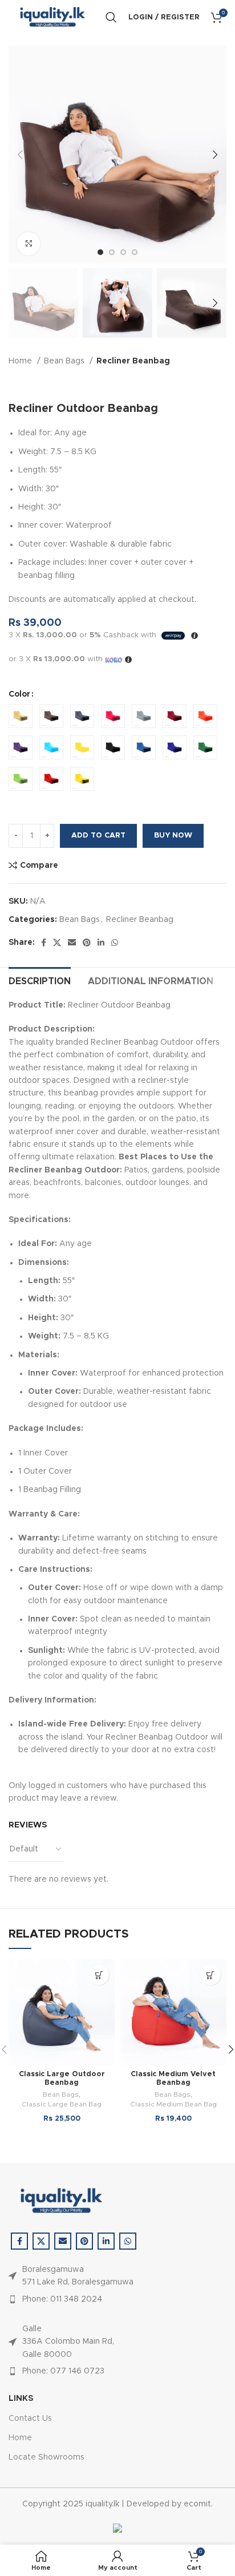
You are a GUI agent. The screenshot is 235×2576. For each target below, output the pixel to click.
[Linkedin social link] (101, 943)
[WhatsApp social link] (115, 943)
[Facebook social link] (44, 943)
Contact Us (30, 2419)
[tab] (40, 980)
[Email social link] (72, 943)
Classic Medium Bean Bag (173, 2104)
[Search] (111, 17)
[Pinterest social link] (87, 943)
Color (19, 694)
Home (21, 361)
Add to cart (98, 836)
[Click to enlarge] (29, 244)
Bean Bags (65, 361)
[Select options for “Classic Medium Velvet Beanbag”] (211, 1975)
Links (21, 2399)
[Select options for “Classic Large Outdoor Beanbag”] (99, 1975)
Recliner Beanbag (133, 361)
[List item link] (71, 2299)
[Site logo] (51, 17)
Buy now (173, 836)
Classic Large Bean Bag (62, 2104)
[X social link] (57, 943)
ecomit (197, 2504)
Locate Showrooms (46, 2457)
